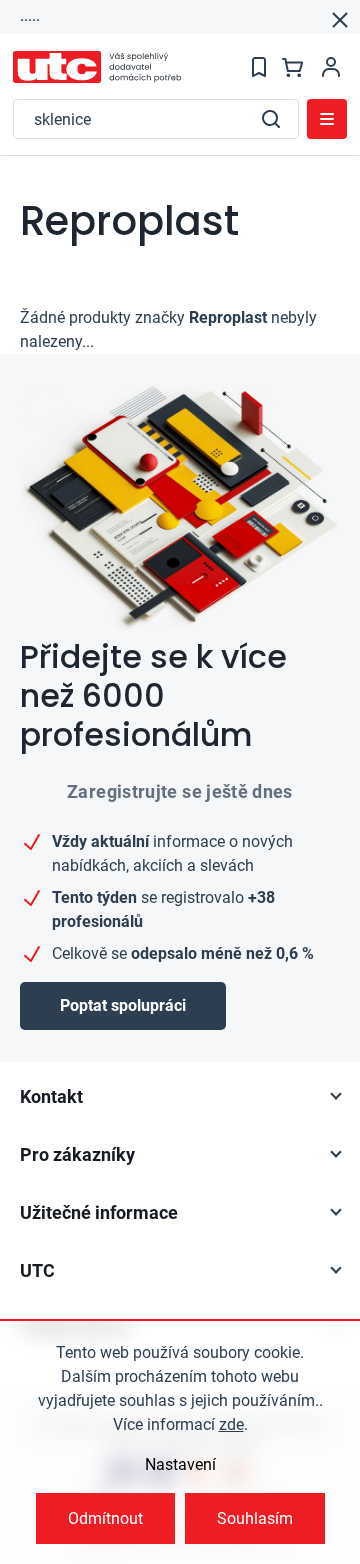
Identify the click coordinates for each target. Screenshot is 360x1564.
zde (231, 1424)
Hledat (271, 119)
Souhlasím (255, 1518)
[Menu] (327, 119)
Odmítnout (105, 1518)
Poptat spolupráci (123, 1005)
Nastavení (180, 1464)
